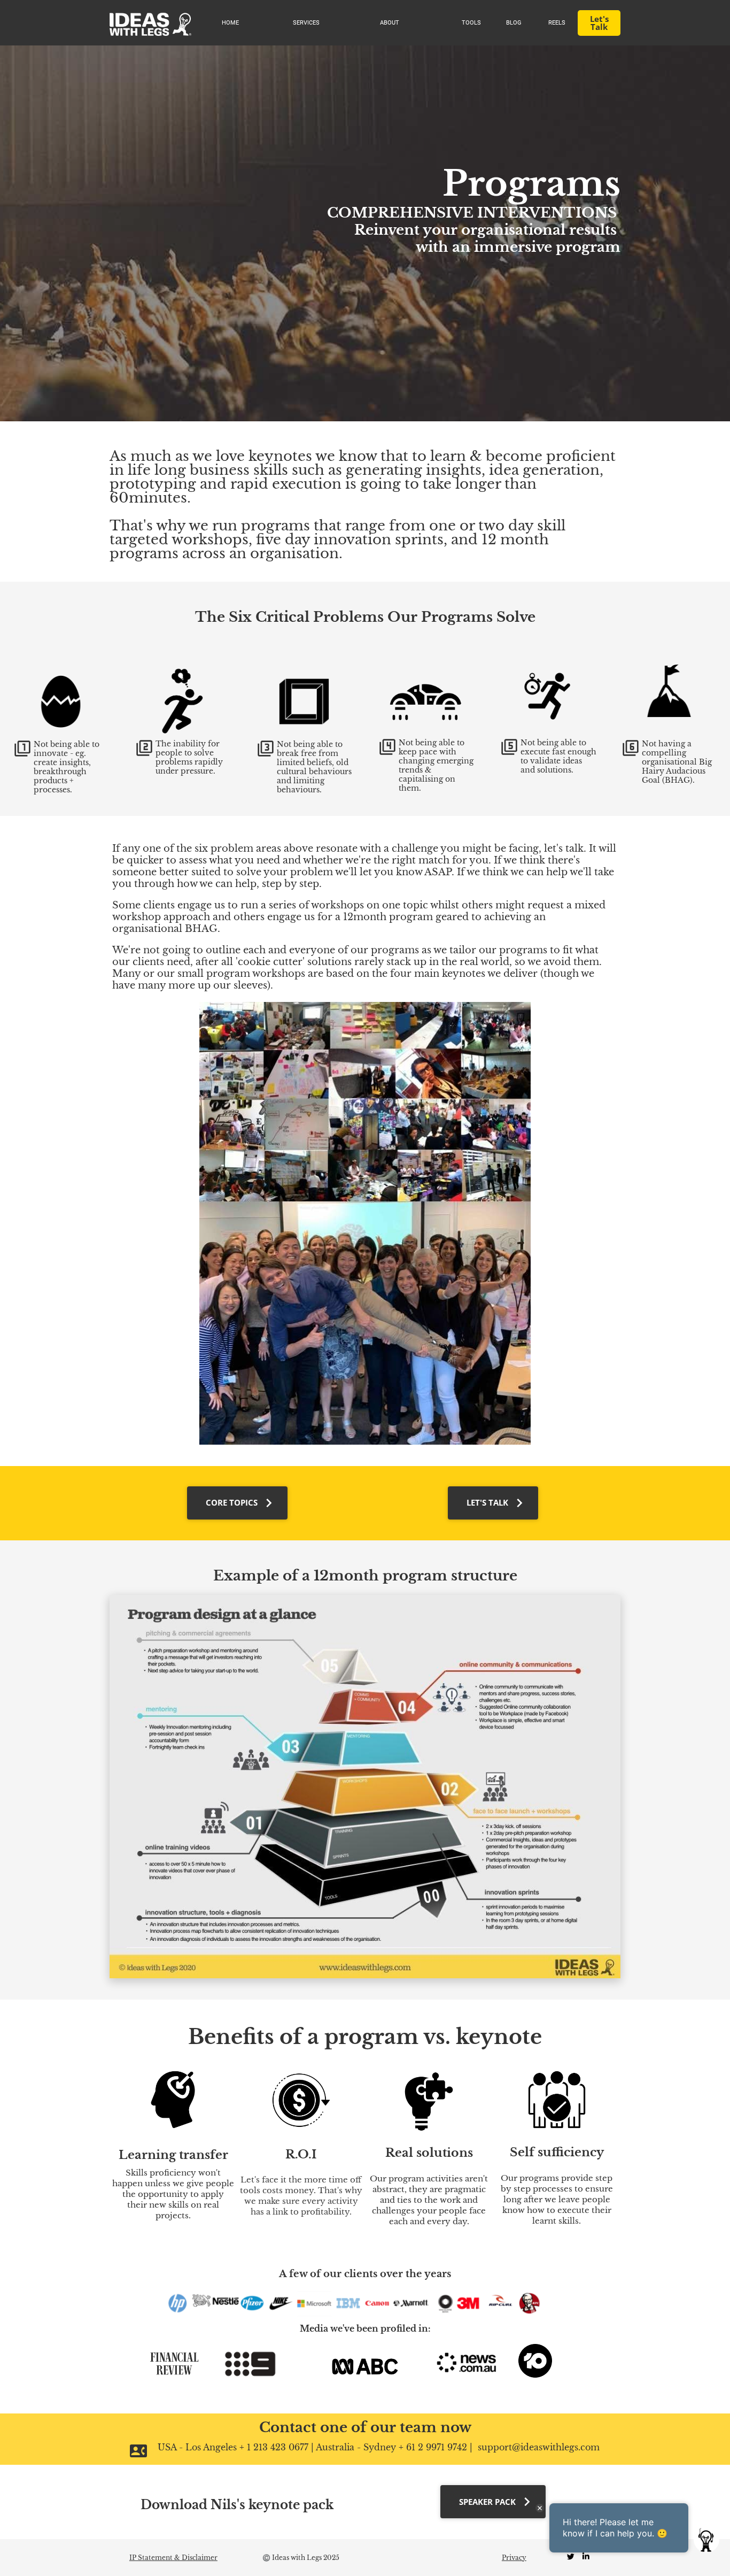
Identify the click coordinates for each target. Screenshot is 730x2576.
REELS (557, 23)
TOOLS (471, 23)
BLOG (514, 23)
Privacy (514, 2558)
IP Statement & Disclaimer (173, 2558)
